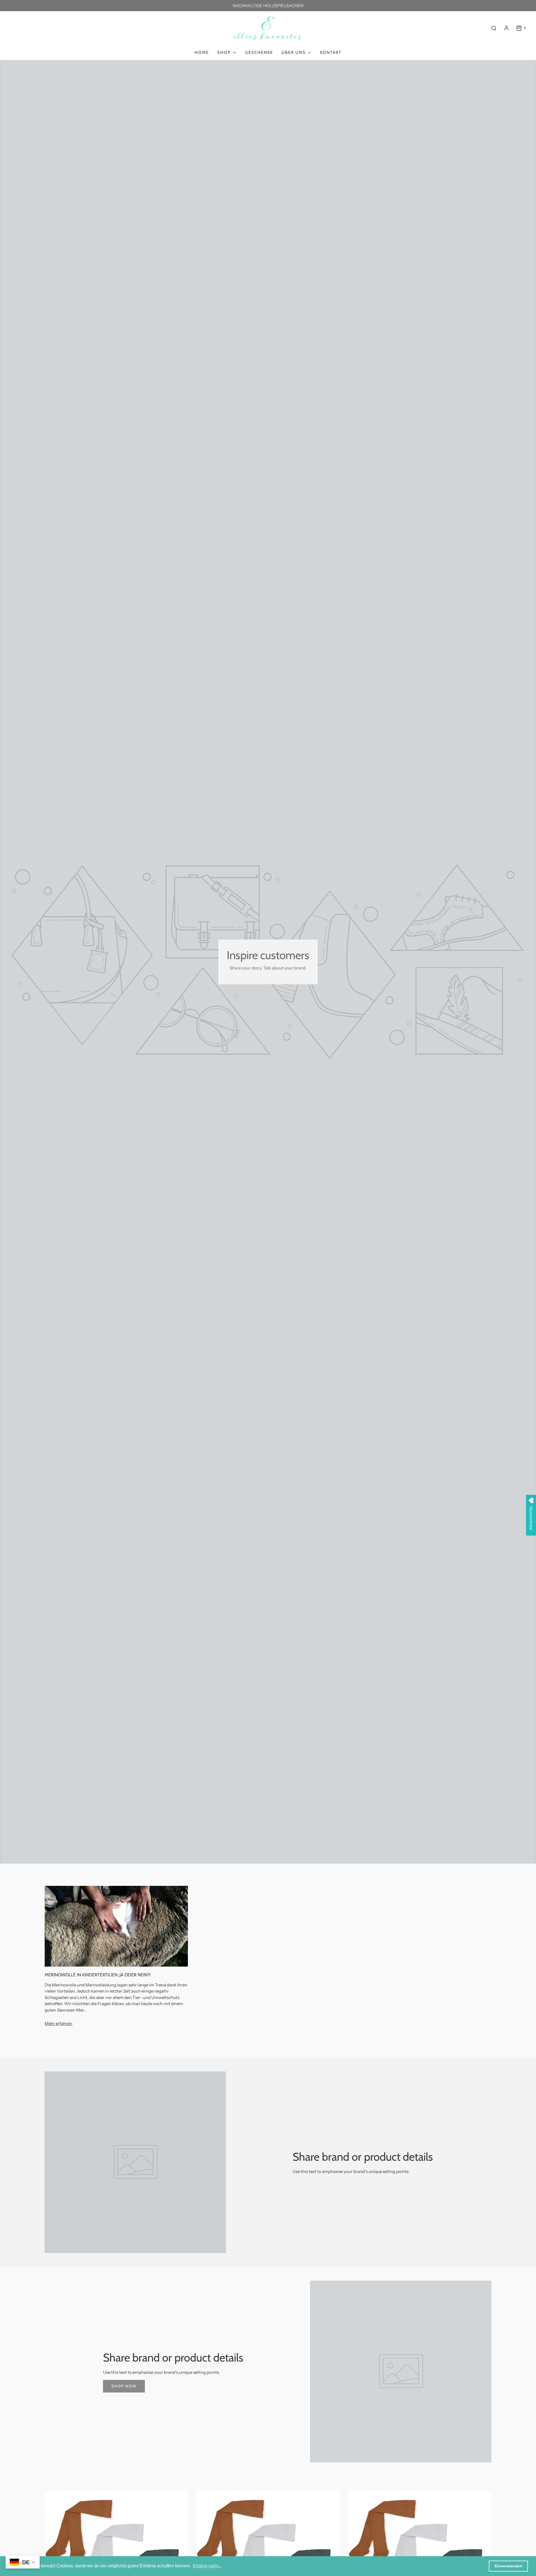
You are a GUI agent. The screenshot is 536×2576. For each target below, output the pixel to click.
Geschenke (259, 53)
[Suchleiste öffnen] (494, 28)
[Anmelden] (506, 28)
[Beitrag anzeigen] (116, 1926)
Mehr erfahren (58, 2023)
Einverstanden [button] (509, 2566)
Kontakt (331, 53)
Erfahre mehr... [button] (207, 2566)
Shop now (124, 2386)
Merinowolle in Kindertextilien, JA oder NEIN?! (98, 1975)
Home (202, 53)
